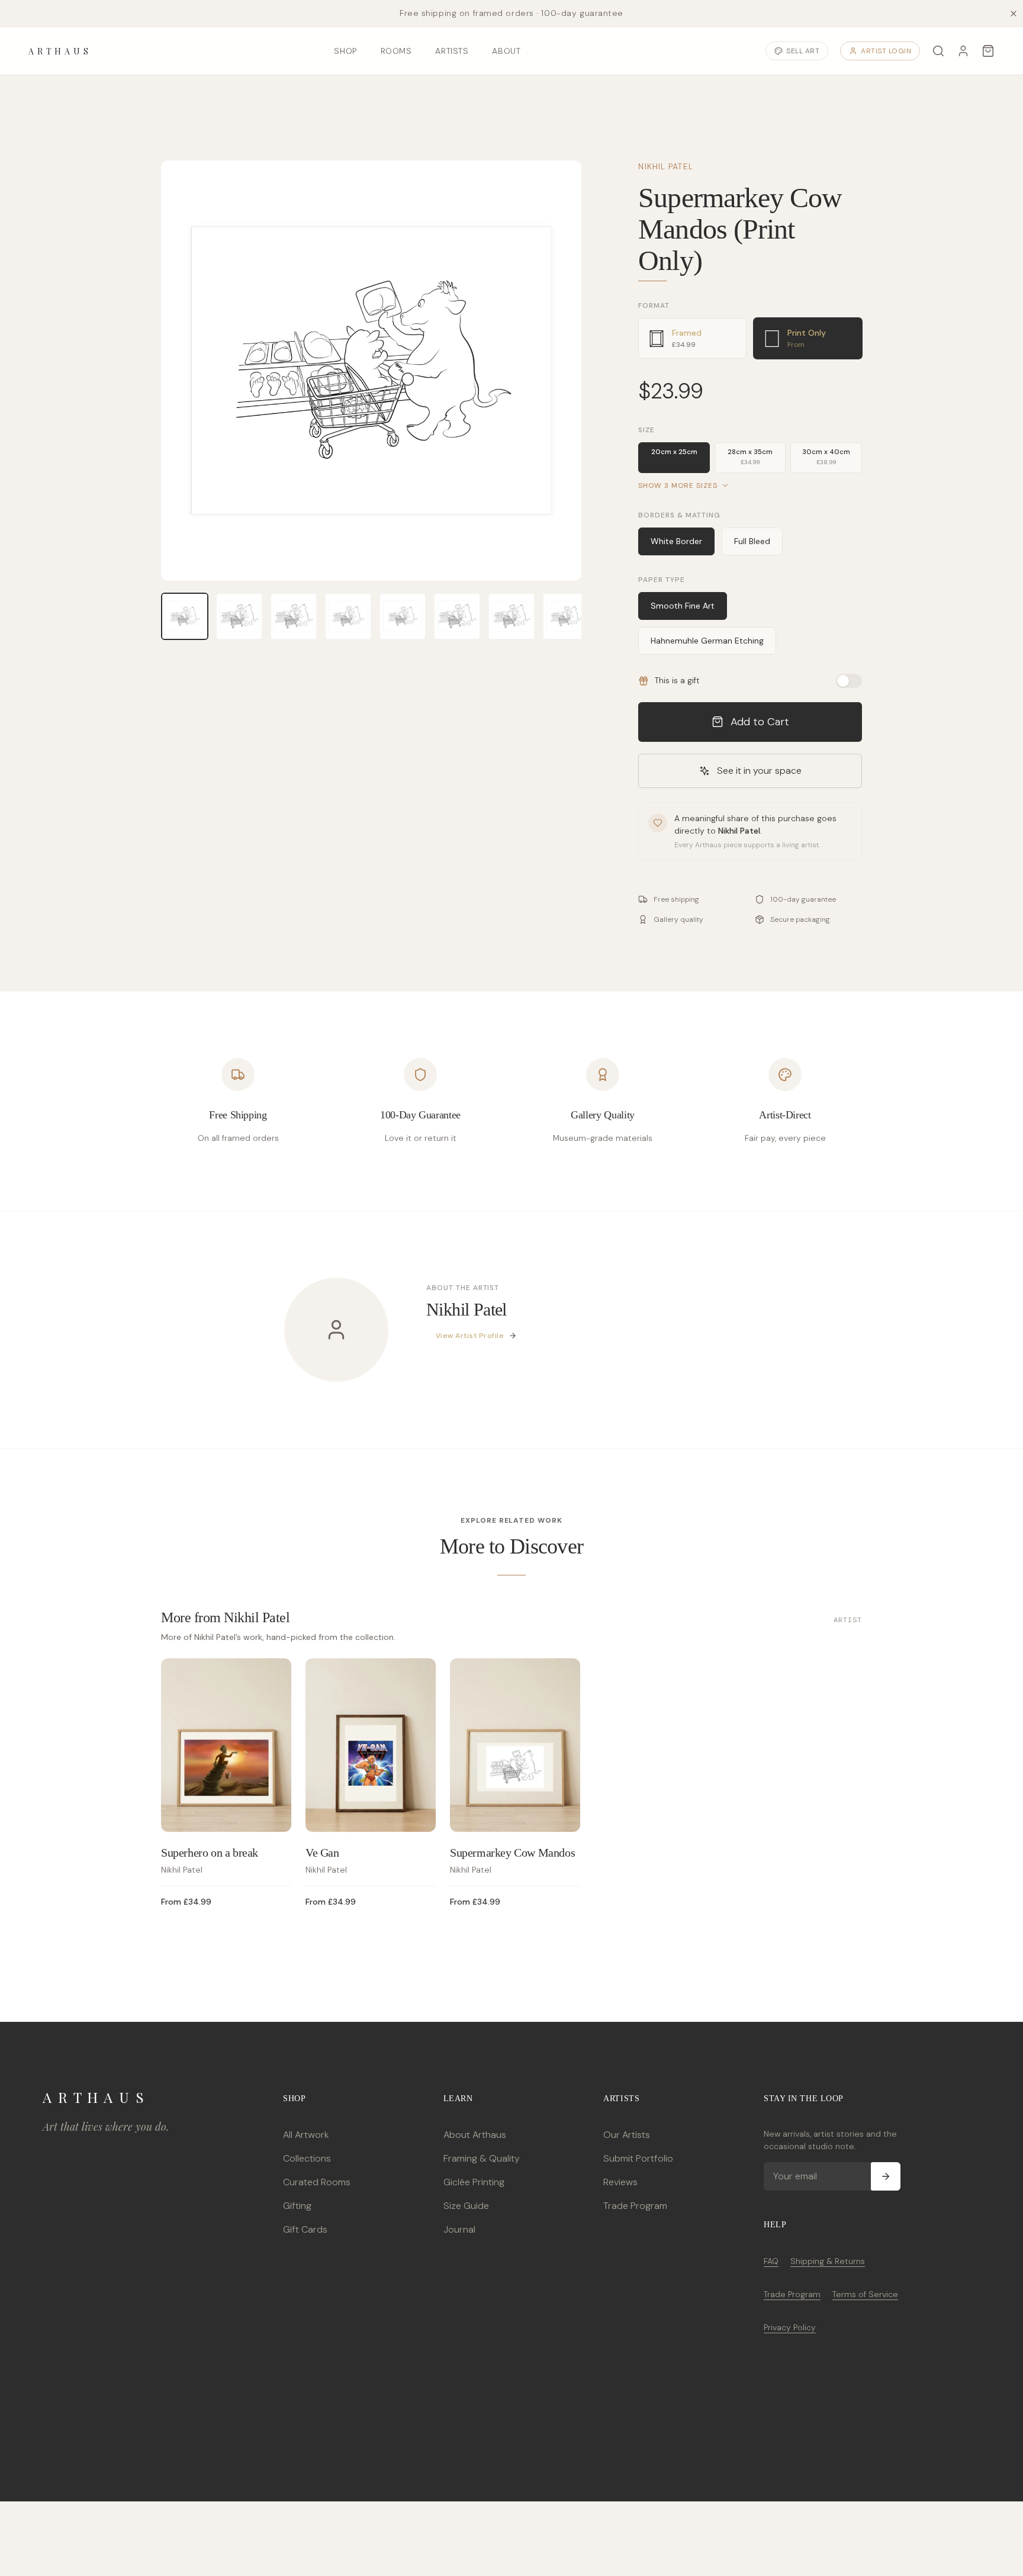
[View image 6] (457, 616)
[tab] (692, 338)
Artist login (886, 51)
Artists (452, 51)
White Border (676, 541)
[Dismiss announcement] (1014, 14)
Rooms (396, 51)
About (506, 51)
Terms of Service (865, 2294)
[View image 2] (239, 616)
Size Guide (466, 2206)
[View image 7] (511, 616)
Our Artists (627, 2135)
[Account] (963, 51)
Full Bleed (752, 541)
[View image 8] (566, 616)
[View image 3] (294, 616)
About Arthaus (475, 2135)
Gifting (297, 2206)
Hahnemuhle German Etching (707, 641)
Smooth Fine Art (683, 606)
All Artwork (306, 2135)
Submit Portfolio (638, 2158)
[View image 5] (403, 616)
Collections (307, 2158)
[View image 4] (348, 616)
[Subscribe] (886, 2176)
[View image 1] (185, 616)
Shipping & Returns (828, 2261)
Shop (345, 51)
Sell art (803, 51)
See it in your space (759, 771)
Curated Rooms (317, 2182)
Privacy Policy (790, 2327)
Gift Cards (305, 2229)
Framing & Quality (482, 2158)
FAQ (771, 2261)
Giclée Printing (474, 2182)
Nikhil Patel (665, 166)
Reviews (620, 2182)
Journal (459, 2229)
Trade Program (635, 2206)
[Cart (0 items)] (988, 51)
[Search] (938, 51)
